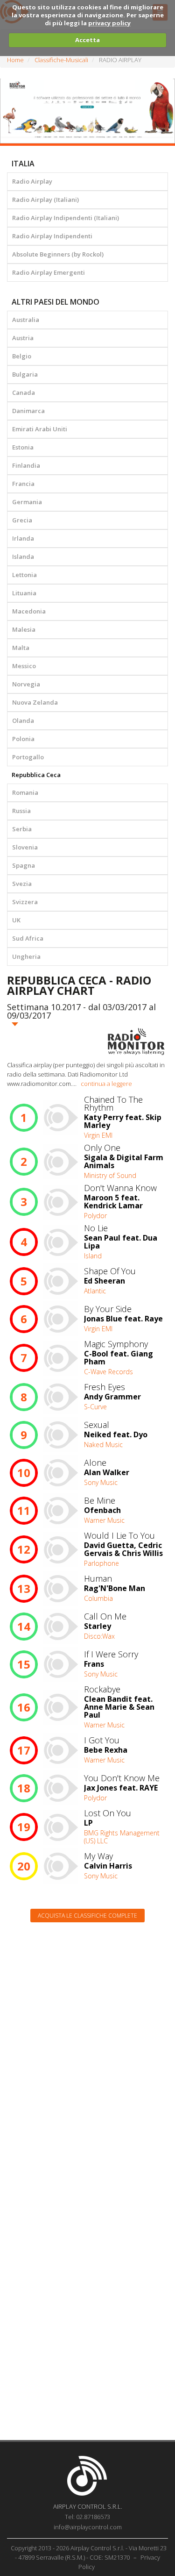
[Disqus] (87, 2048)
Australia (26, 320)
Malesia (24, 629)
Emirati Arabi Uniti (40, 429)
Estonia (23, 447)
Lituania (24, 593)
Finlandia (26, 465)
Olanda (23, 721)
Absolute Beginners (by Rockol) (58, 254)
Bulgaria (25, 374)
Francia (23, 484)
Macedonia (29, 611)
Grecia (22, 520)
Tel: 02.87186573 (87, 2517)
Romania (25, 792)
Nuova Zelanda (35, 702)
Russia (21, 811)
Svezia (22, 884)
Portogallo (28, 757)
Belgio (22, 356)
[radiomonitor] (136, 1042)
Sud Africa (28, 938)
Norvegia (26, 684)
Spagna (24, 865)
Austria (23, 338)
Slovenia (25, 847)
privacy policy (109, 23)
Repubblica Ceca (36, 775)
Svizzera (25, 902)
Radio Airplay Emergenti (49, 272)
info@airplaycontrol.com (88, 2527)
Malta (21, 648)
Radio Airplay (32, 181)
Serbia (22, 829)
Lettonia (24, 575)
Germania (27, 502)
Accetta (87, 40)
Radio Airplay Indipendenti (52, 236)
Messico (24, 666)
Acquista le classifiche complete (87, 1916)
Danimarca (28, 411)
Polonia (23, 739)
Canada (24, 392)
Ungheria (26, 956)
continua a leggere (106, 1084)
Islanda (23, 557)
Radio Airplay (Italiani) (45, 200)
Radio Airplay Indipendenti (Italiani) (66, 218)
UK (16, 920)
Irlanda (23, 538)
